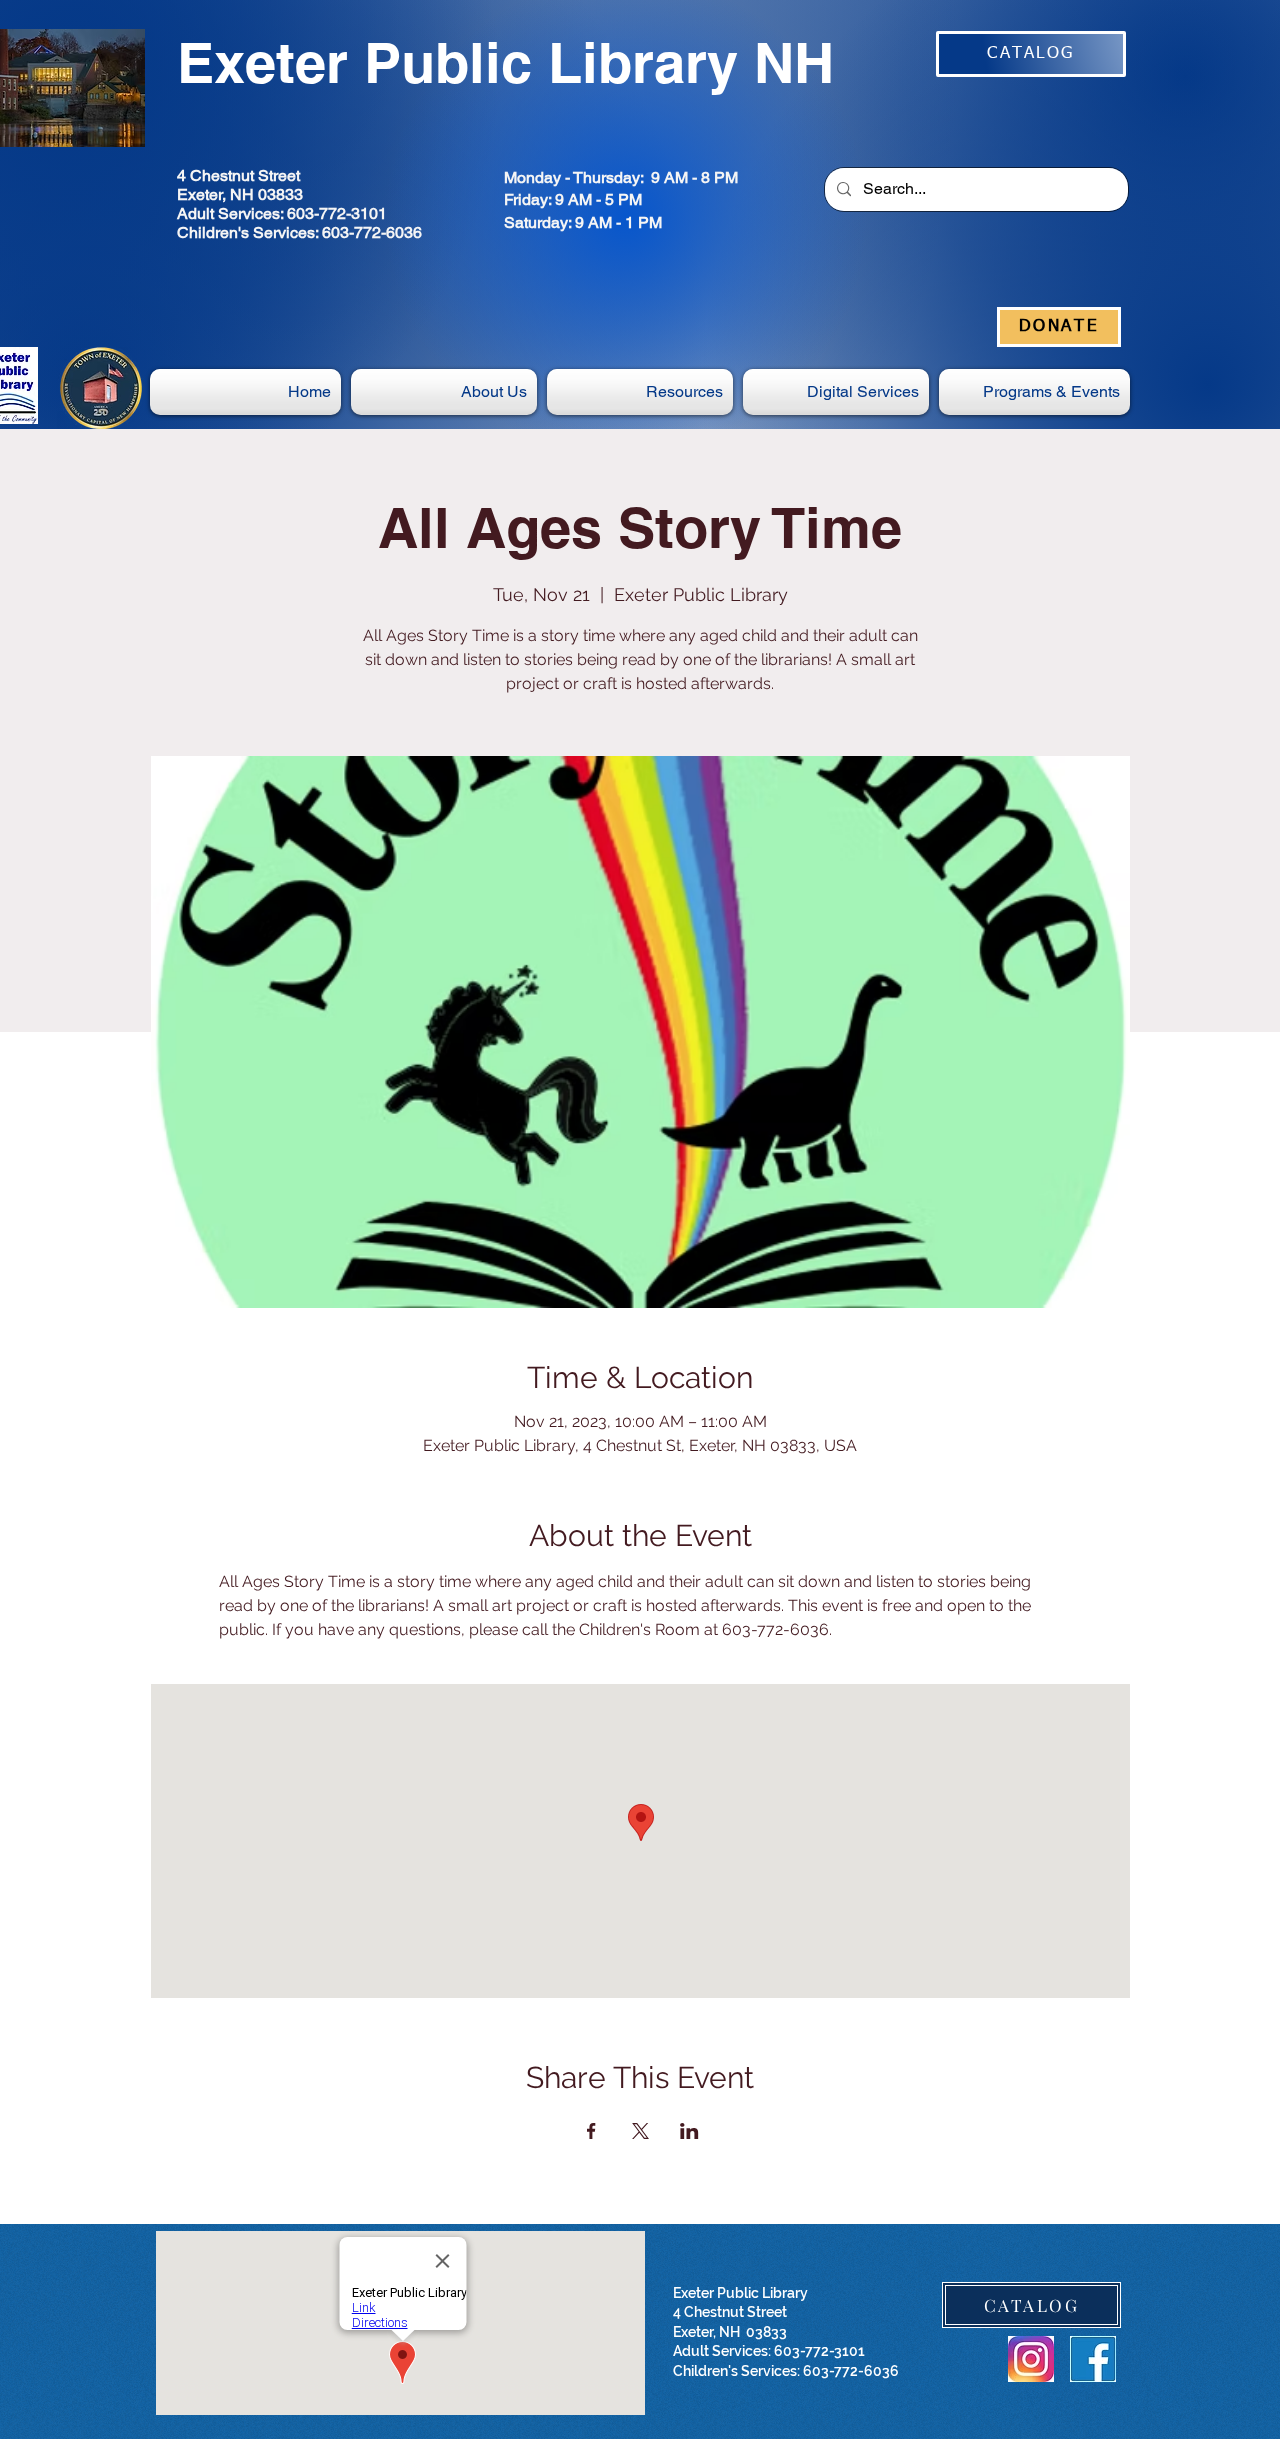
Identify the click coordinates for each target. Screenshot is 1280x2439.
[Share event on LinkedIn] (689, 2131)
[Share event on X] (640, 2131)
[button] (836, 392)
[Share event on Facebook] (591, 2131)
